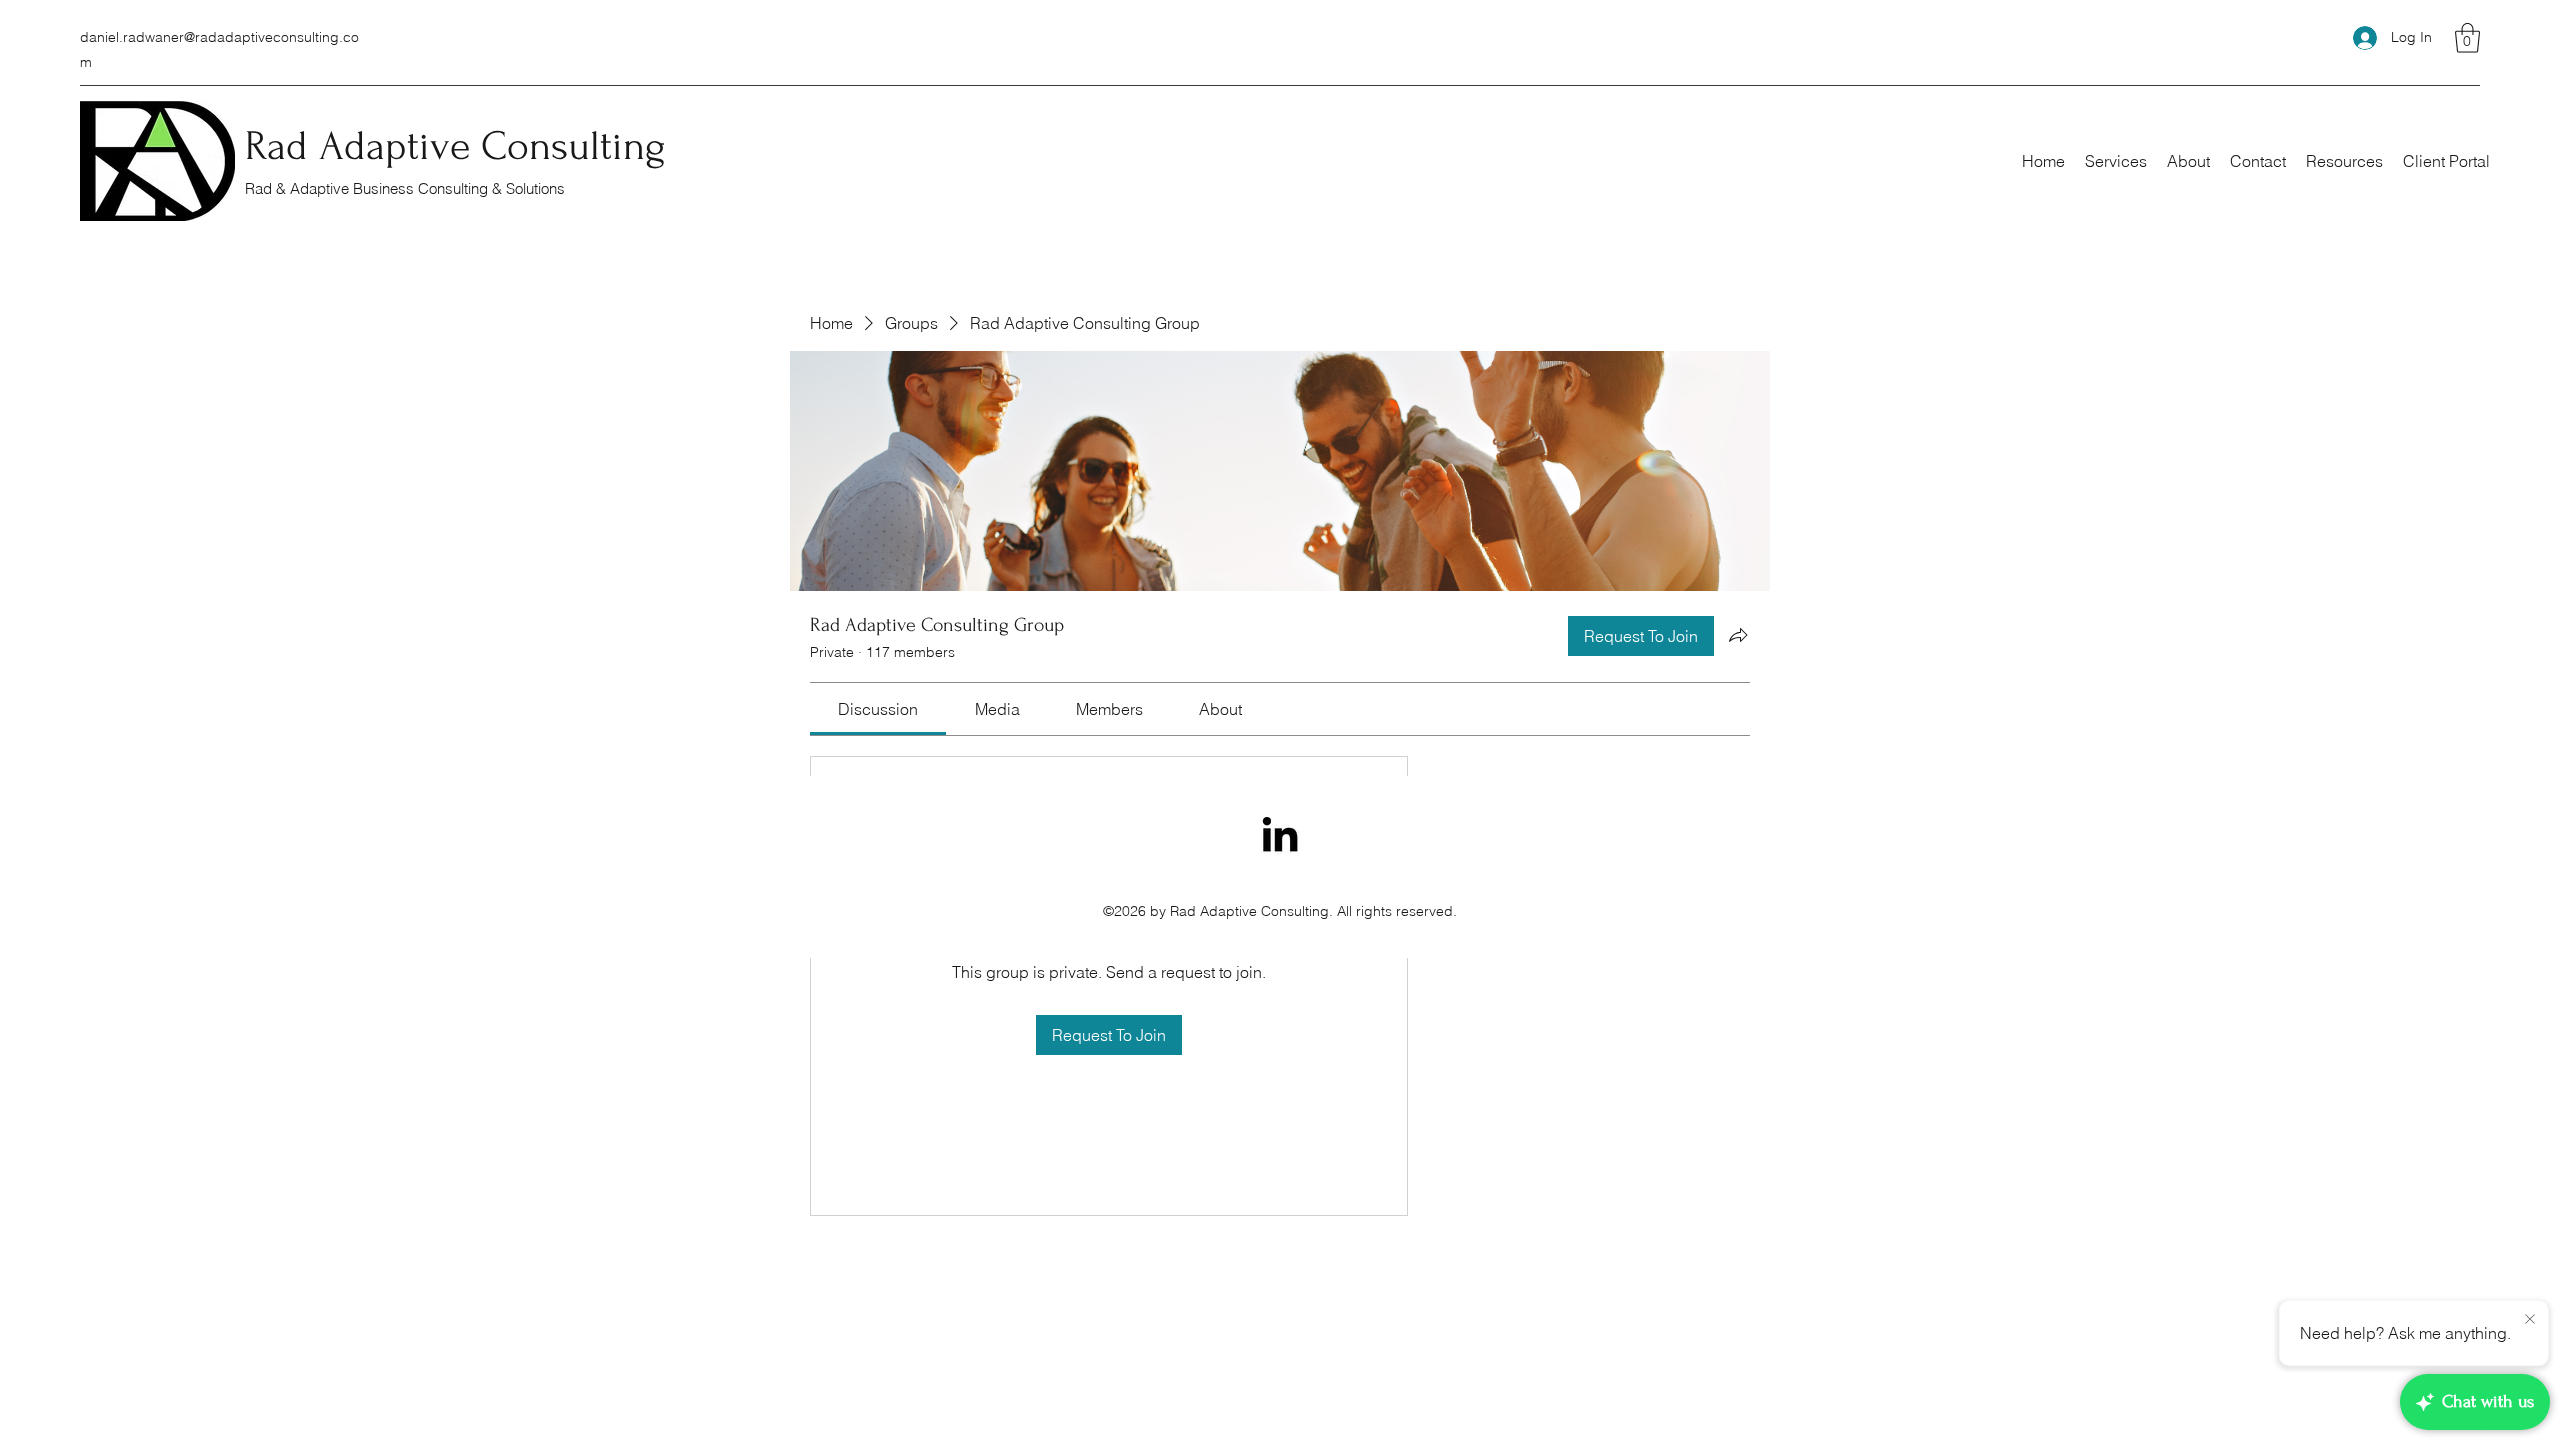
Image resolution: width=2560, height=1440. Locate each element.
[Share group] (1738, 635)
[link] (878, 709)
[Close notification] (2530, 1320)
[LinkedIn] (1280, 834)
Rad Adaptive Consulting (455, 146)
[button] (2467, 38)
